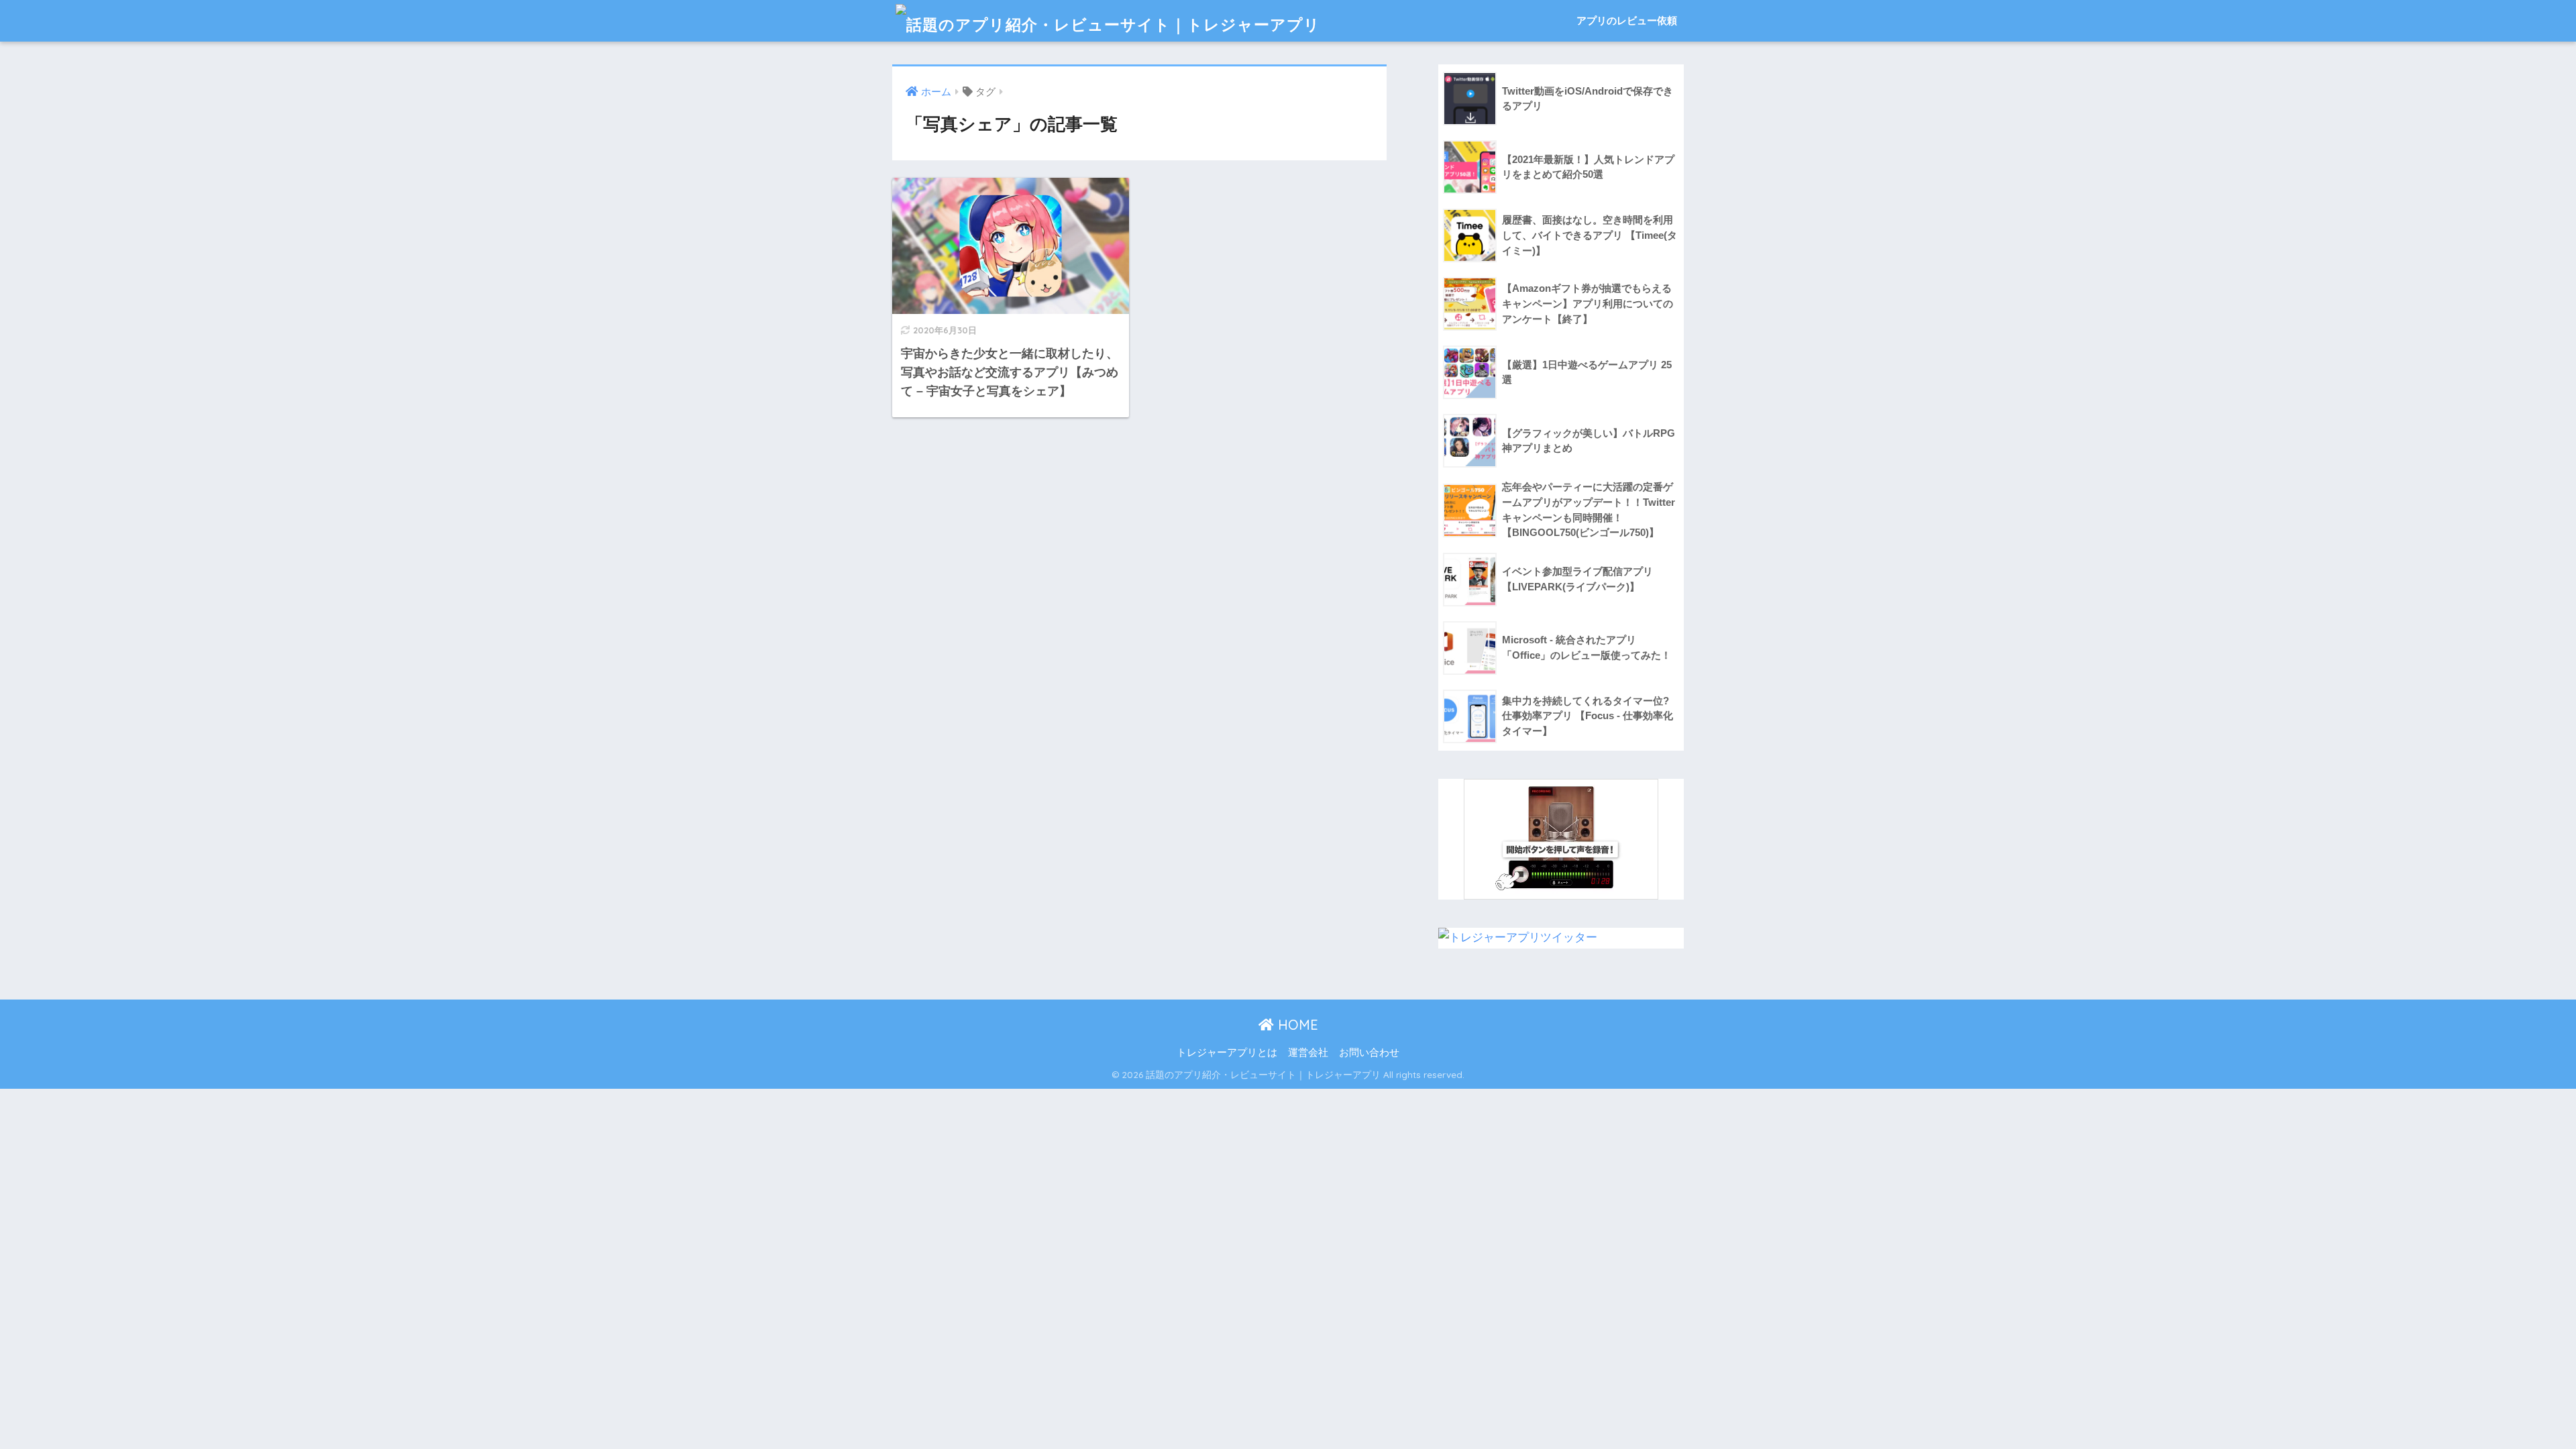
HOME (1296, 1025)
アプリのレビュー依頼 (1627, 20)
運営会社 (1308, 1053)
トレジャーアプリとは (1227, 1053)
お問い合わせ (1369, 1053)
